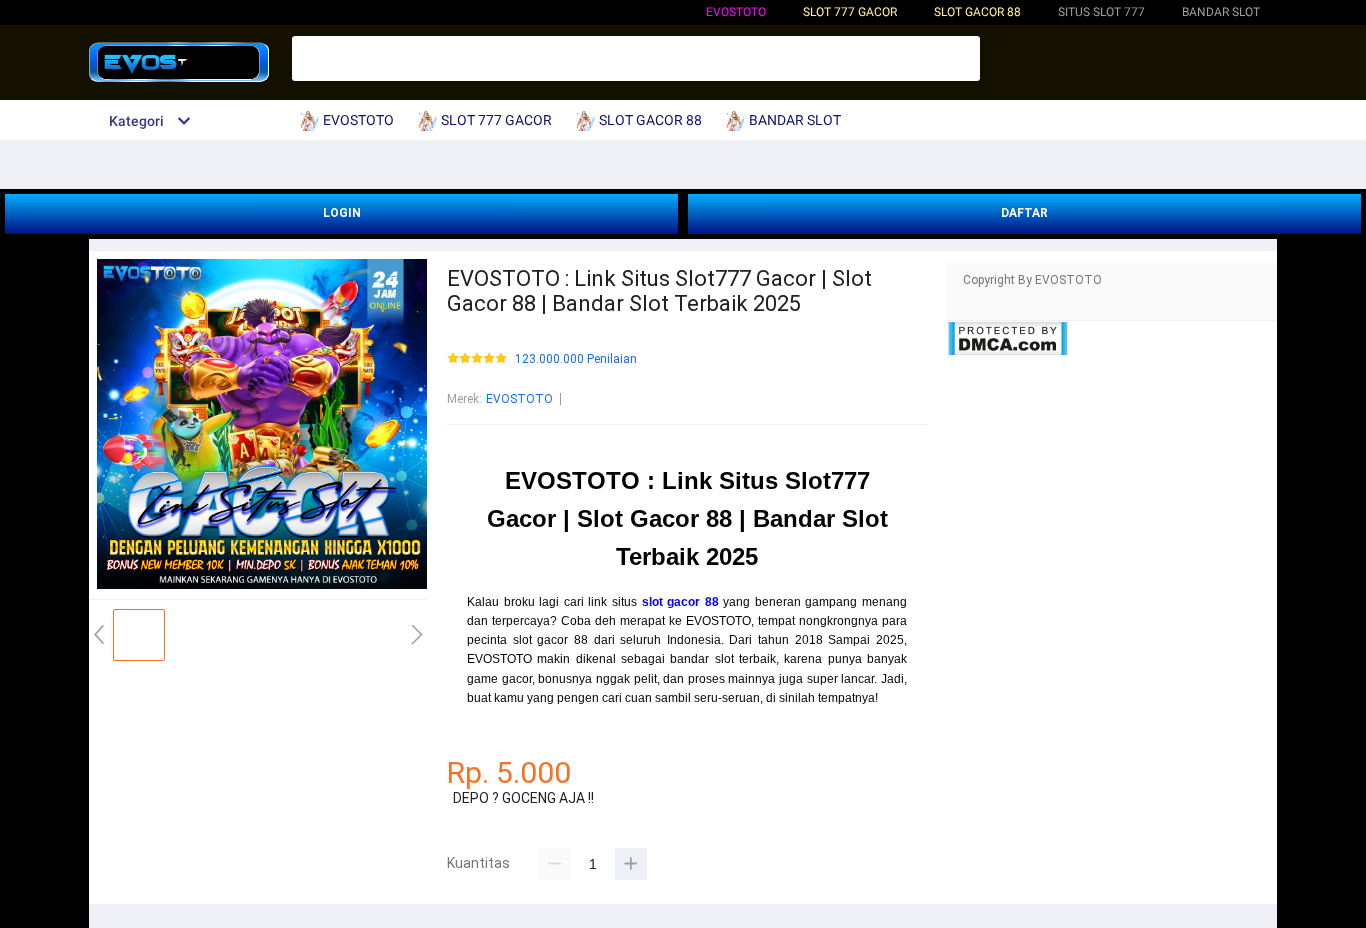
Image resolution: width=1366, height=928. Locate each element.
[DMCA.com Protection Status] (1007, 352)
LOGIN (342, 213)
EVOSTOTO (736, 12)
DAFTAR (1024, 213)
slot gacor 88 (680, 602)
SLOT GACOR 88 (977, 12)
